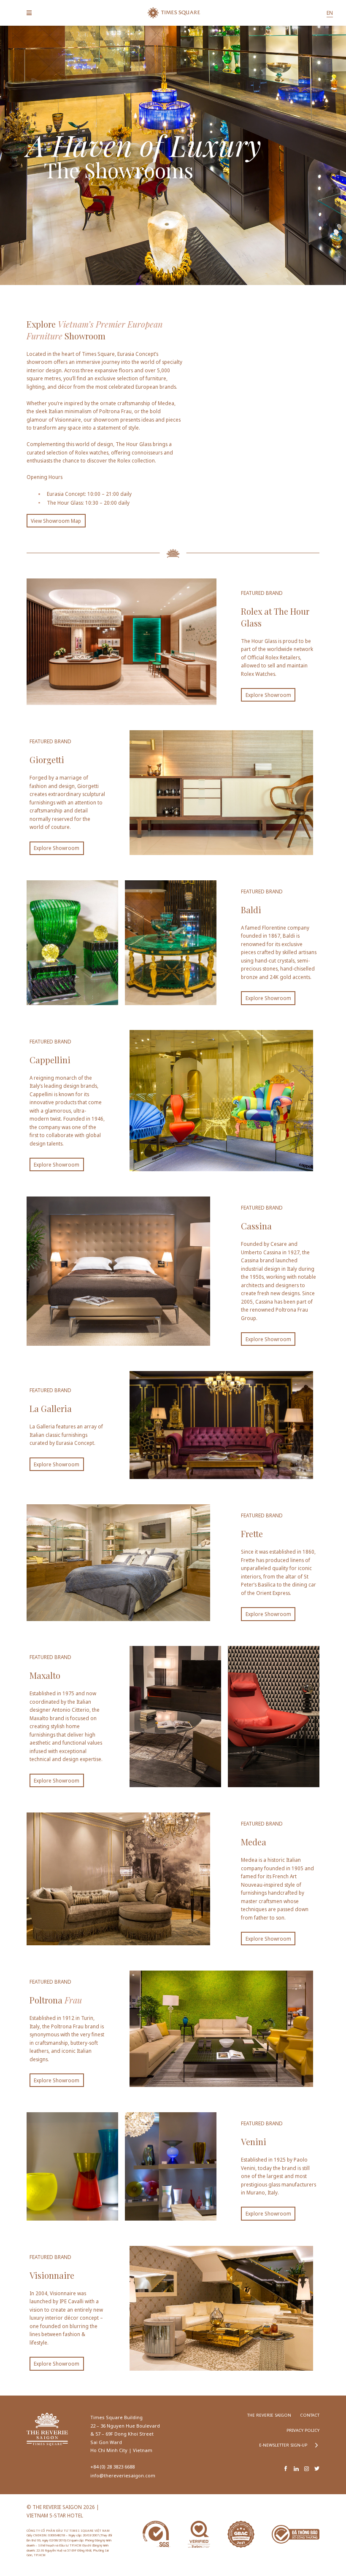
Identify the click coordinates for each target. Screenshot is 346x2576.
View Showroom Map (56, 521)
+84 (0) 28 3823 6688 (112, 2467)
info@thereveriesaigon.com (123, 2475)
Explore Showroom (268, 695)
